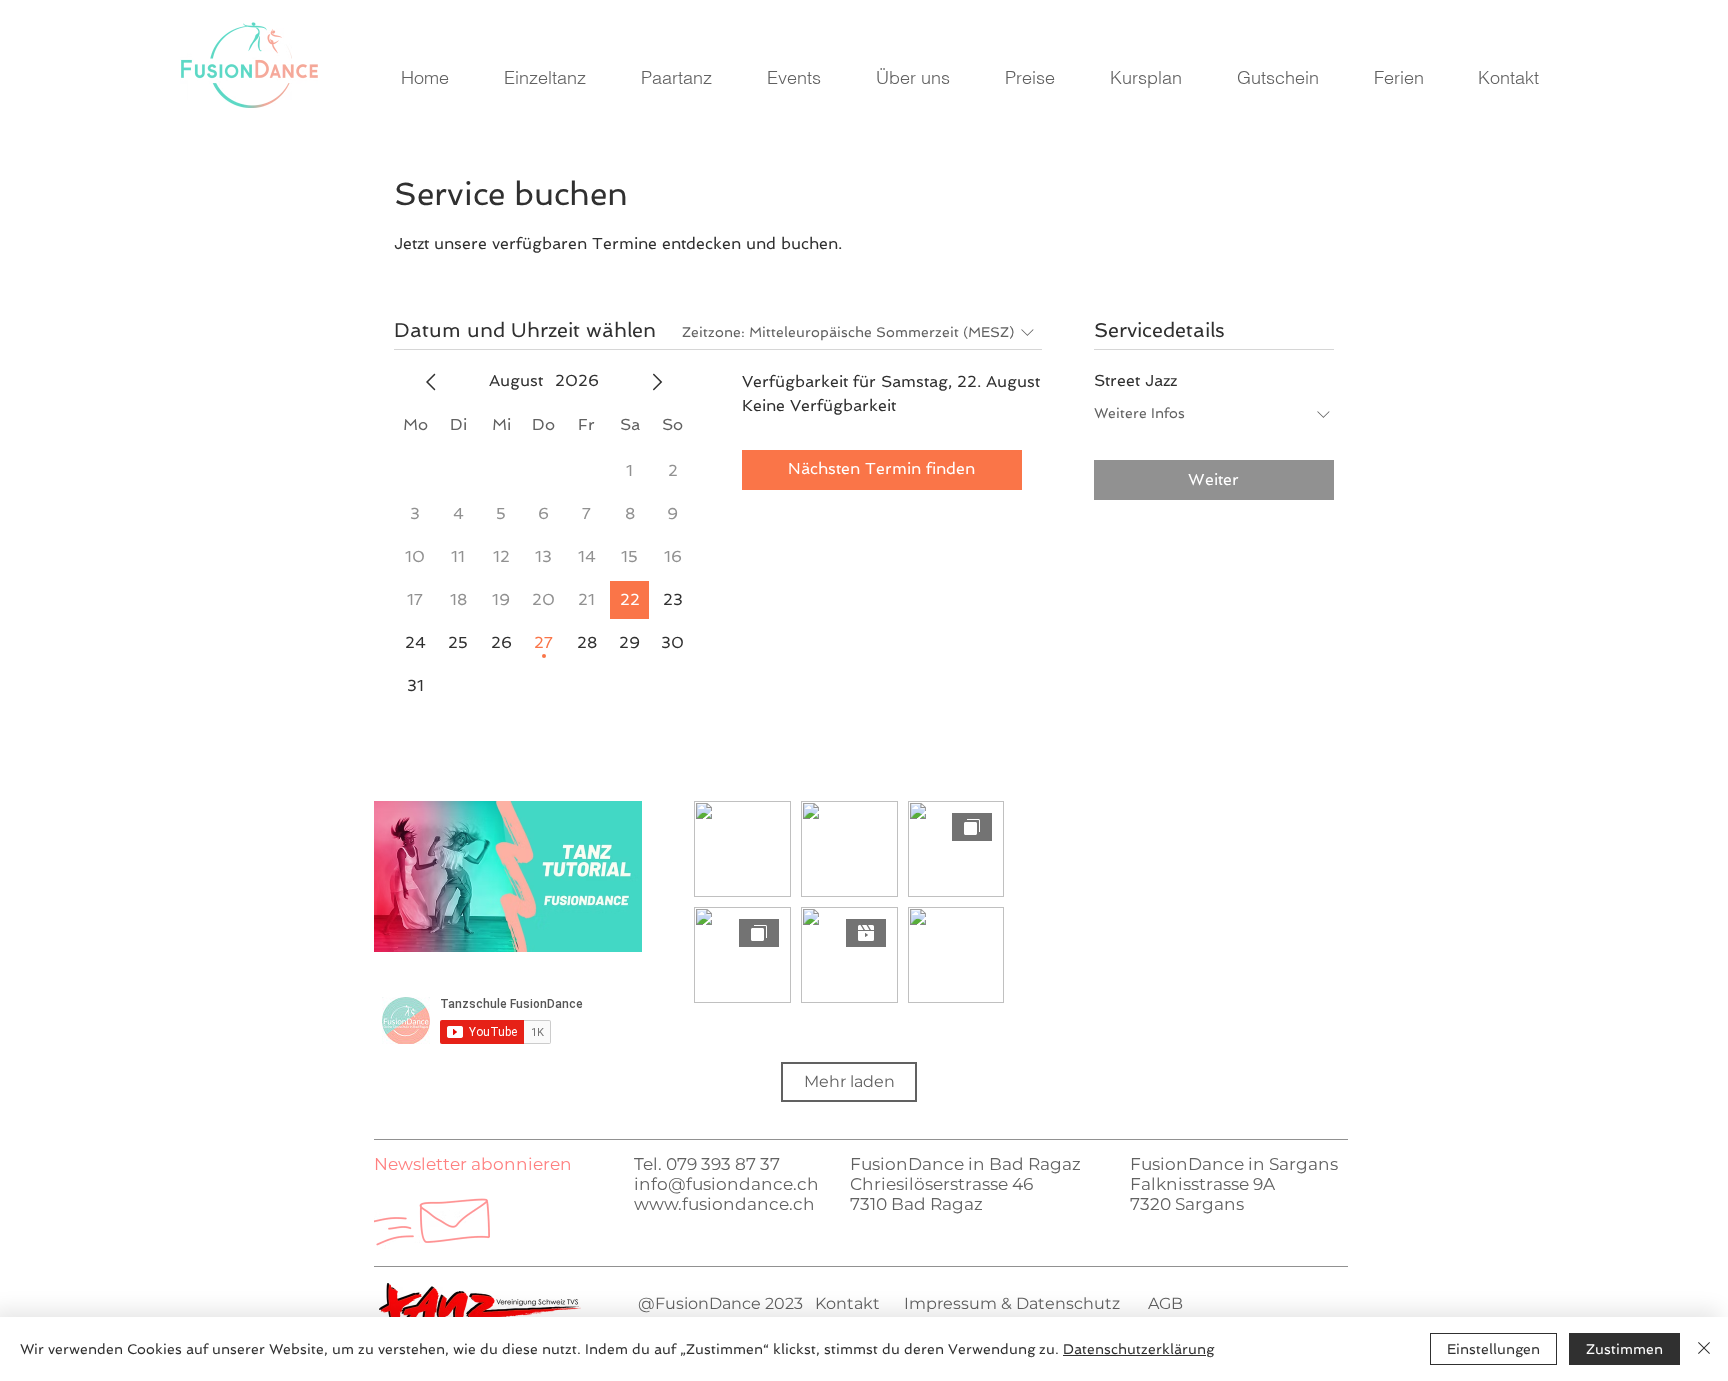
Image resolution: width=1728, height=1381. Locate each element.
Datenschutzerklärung (1138, 1349)
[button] (473, 1164)
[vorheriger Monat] (431, 382)
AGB (1165, 1303)
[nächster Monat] (657, 382)
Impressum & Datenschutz (1010, 1303)
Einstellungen (1493, 1349)
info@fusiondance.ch (726, 1184)
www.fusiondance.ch (724, 1204)
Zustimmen (1624, 1349)
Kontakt (847, 1303)
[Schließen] (1704, 1349)
